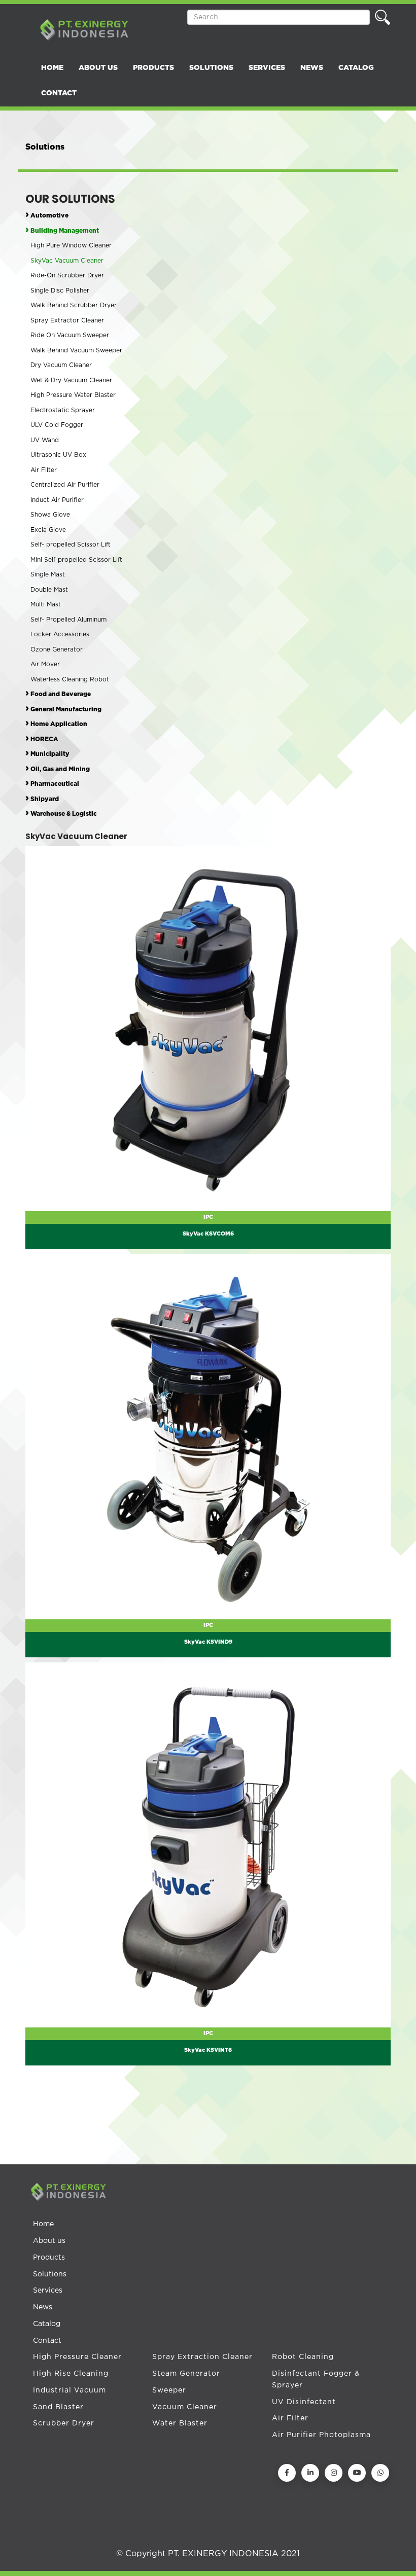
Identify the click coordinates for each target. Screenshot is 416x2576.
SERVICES (267, 68)
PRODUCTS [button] (153, 68)
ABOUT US (98, 68)
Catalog (47, 2324)
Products (49, 2258)
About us (49, 2241)
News (43, 2307)
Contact (47, 2341)
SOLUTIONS (211, 68)
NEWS (312, 68)
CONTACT (59, 93)
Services (48, 2291)
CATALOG (356, 68)
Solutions (50, 2274)
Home (43, 2224)
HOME (52, 68)
